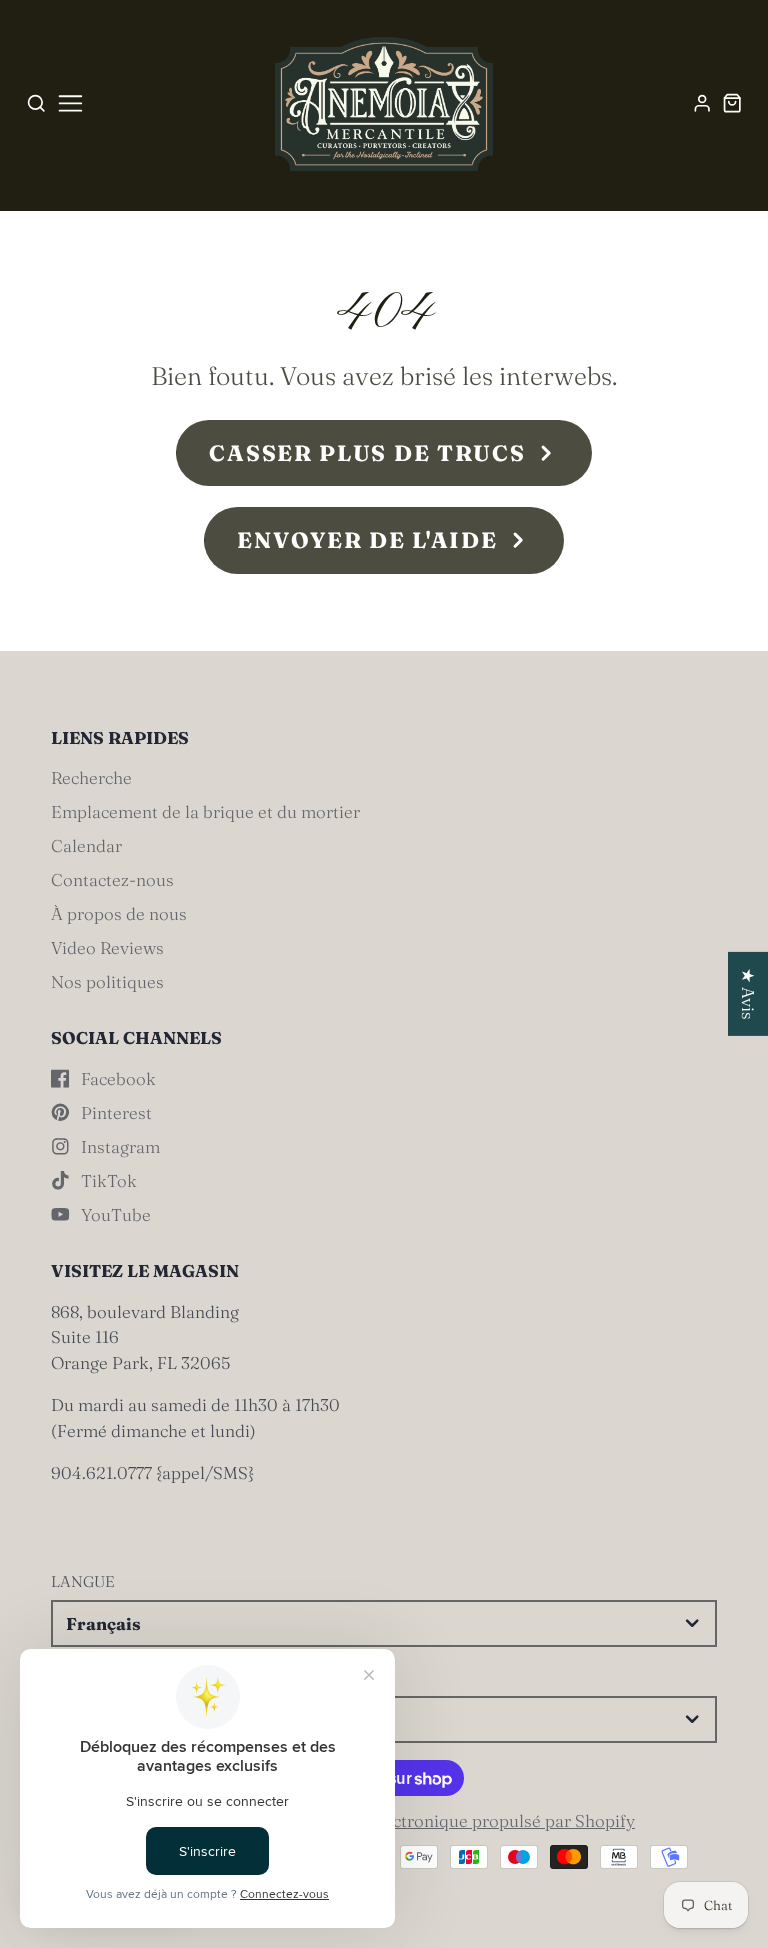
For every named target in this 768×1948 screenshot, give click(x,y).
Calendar (86, 845)
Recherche (91, 777)
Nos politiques (107, 981)
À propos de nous (119, 913)
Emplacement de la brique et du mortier (205, 811)
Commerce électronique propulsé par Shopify (458, 1820)
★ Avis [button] (748, 994)
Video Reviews (107, 947)
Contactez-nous (112, 879)
